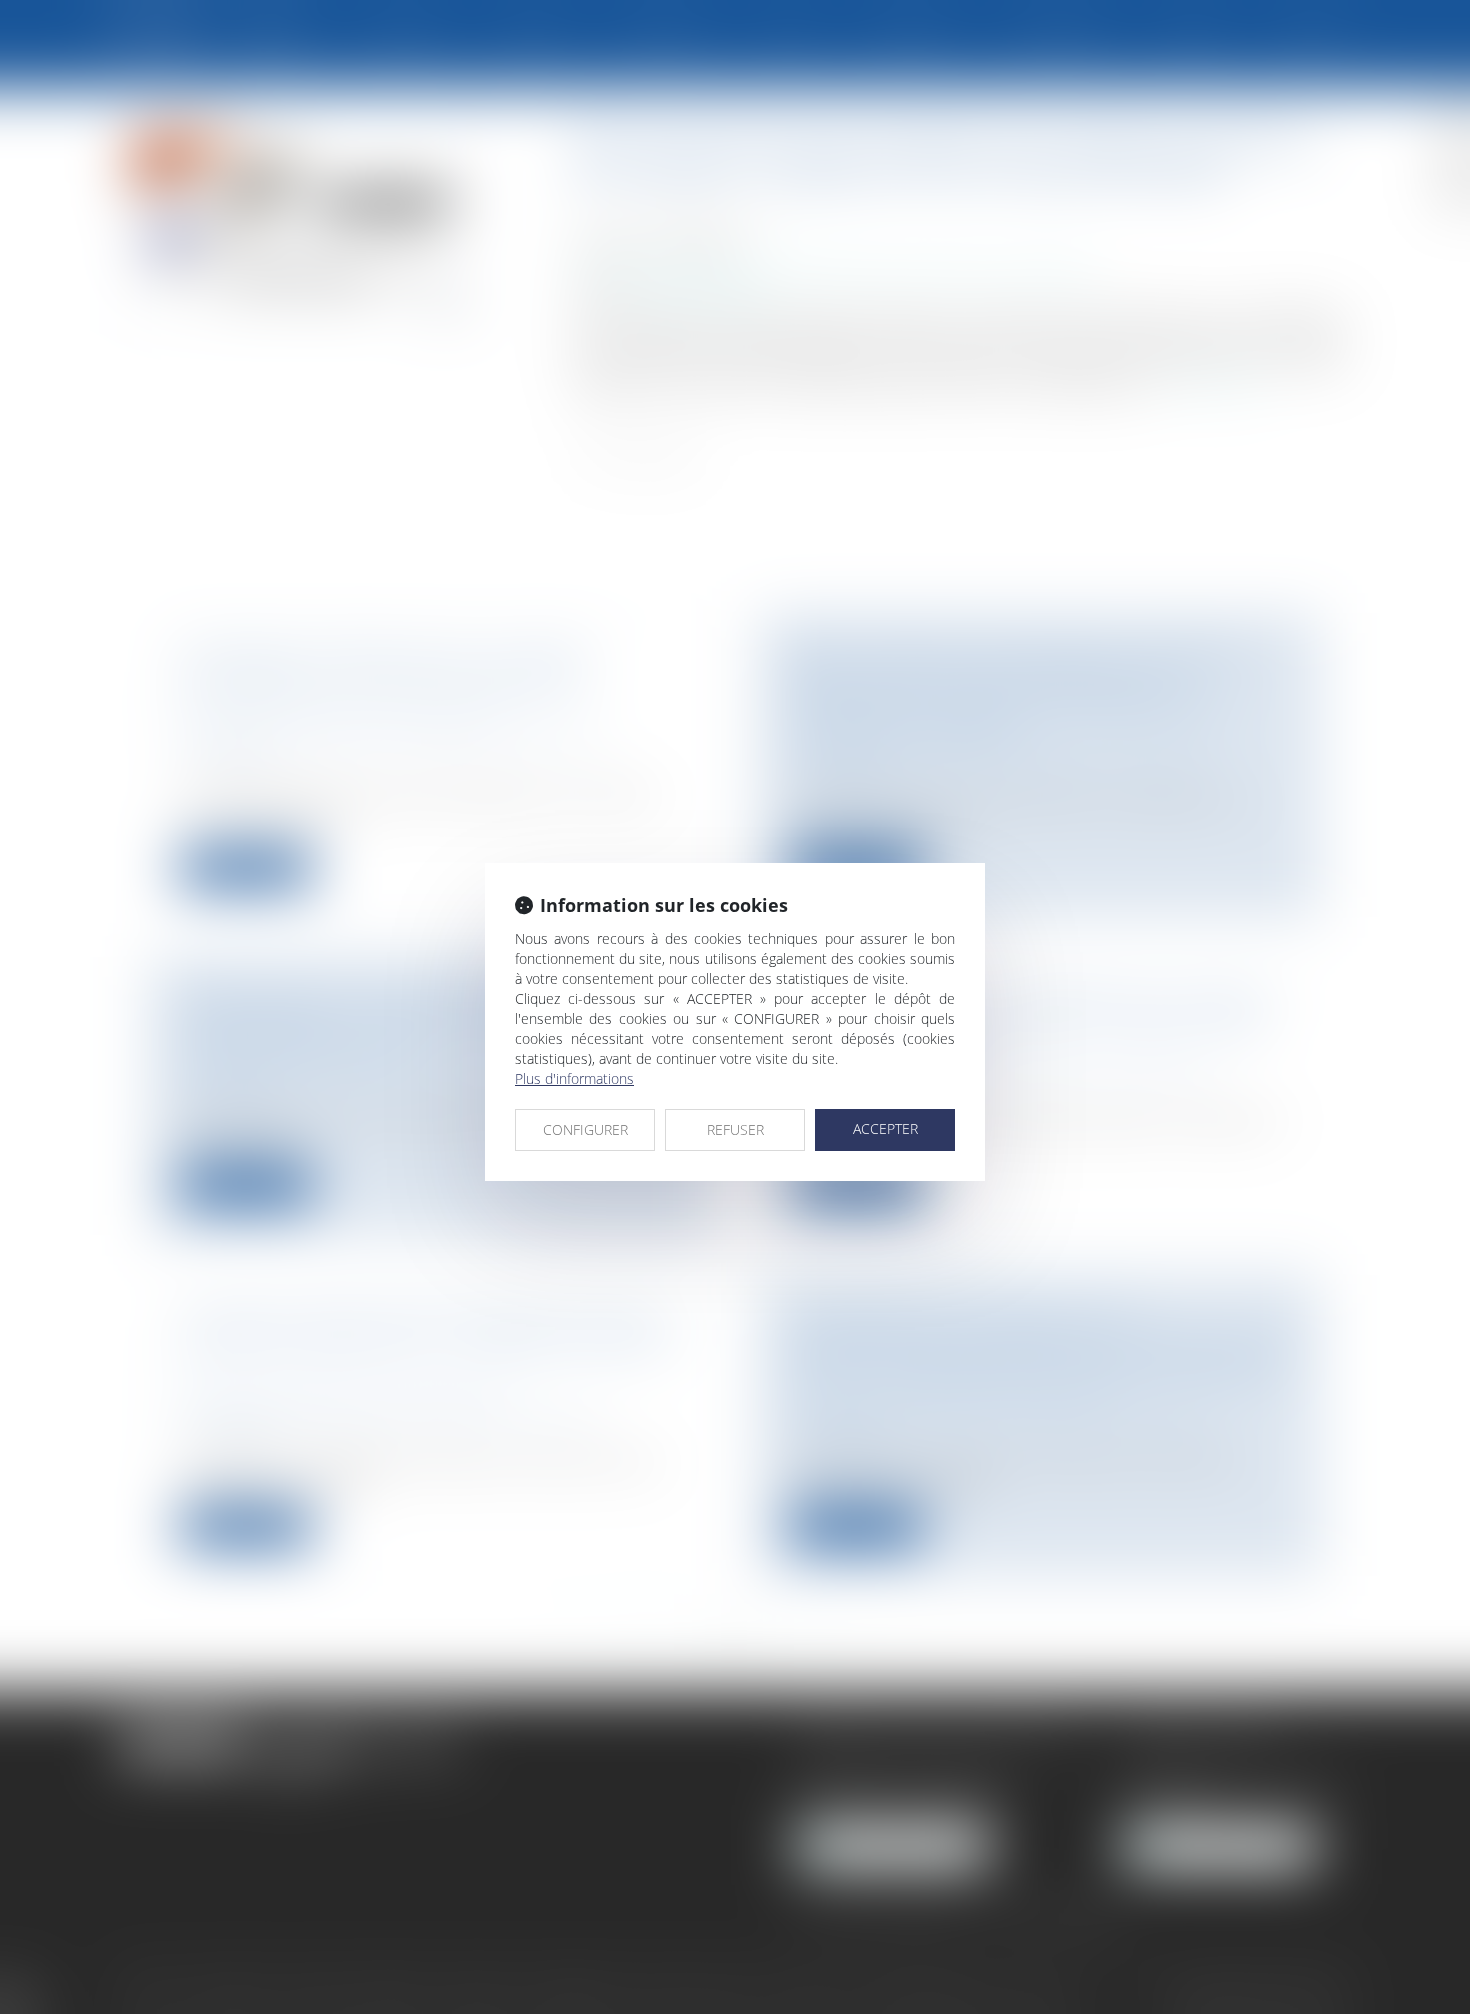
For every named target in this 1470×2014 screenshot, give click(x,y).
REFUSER (735, 1129)
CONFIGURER (585, 1129)
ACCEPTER (885, 1128)
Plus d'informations (574, 1078)
